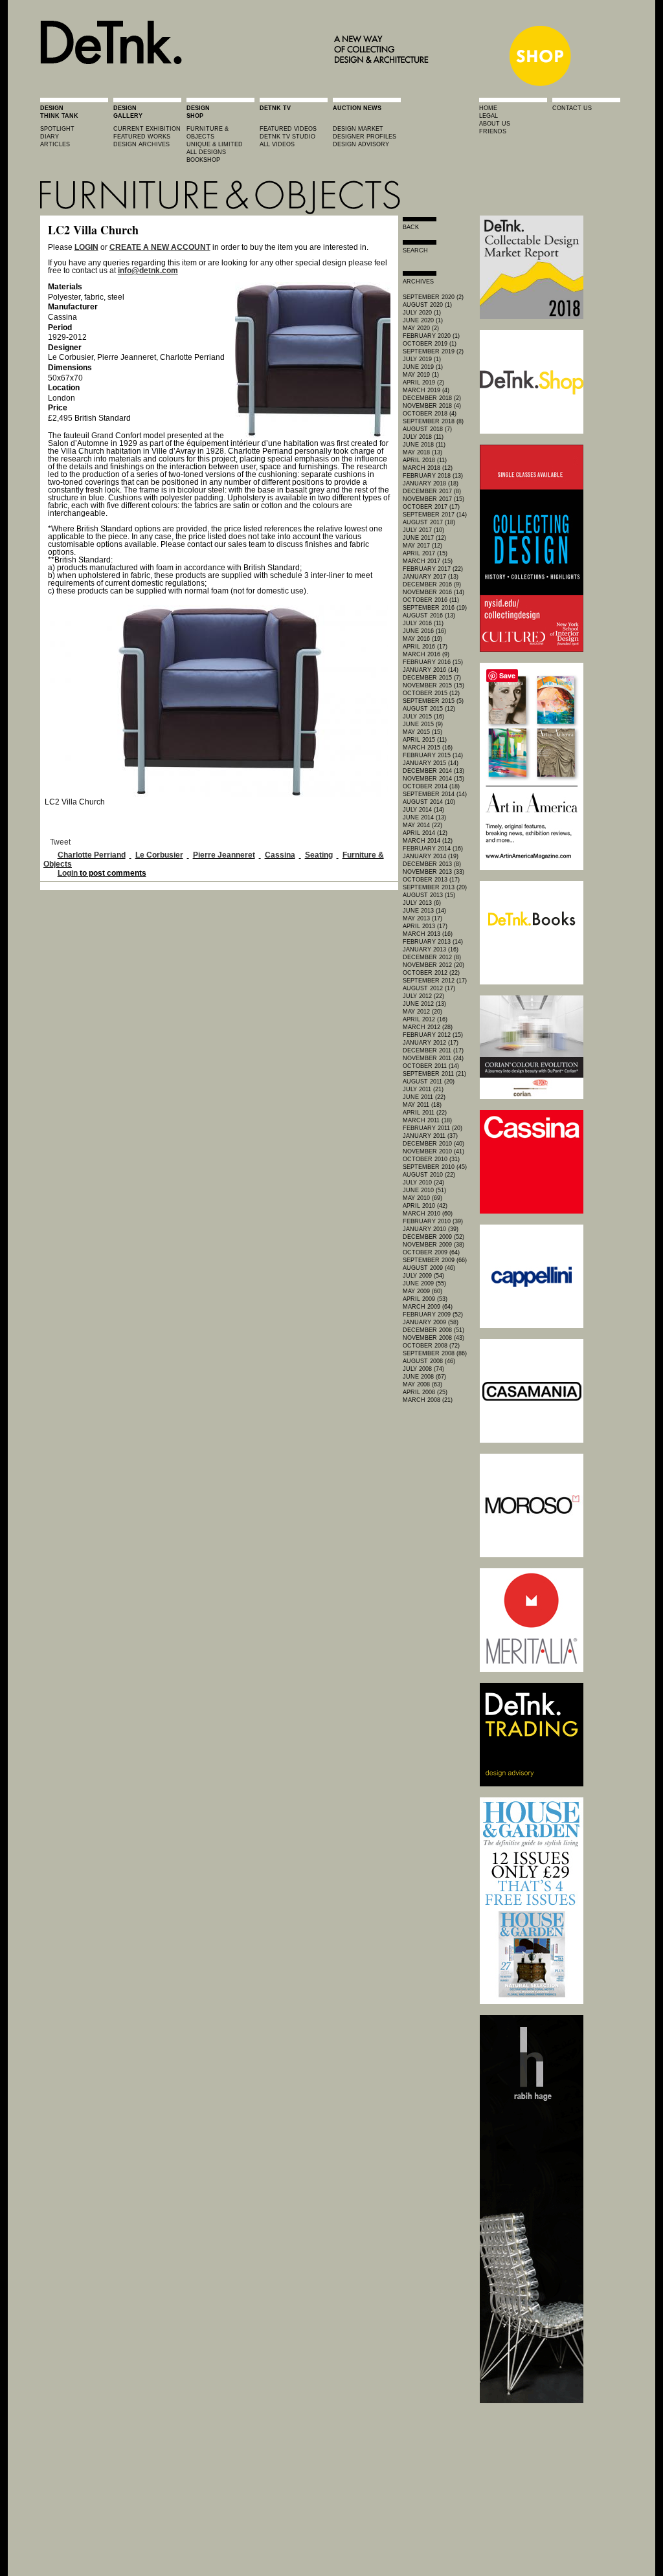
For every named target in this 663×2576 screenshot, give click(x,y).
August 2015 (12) (429, 709)
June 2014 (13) (424, 817)
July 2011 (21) (423, 1089)
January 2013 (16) (431, 949)
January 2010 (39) (431, 1229)
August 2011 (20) (429, 1082)
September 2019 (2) (433, 351)
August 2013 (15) (429, 895)
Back (411, 227)
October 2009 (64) (431, 1252)
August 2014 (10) (429, 802)
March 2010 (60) (428, 1214)
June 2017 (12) (424, 538)
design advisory (361, 144)
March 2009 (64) (428, 1307)
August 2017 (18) (429, 522)
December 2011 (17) (433, 1050)
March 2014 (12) (428, 841)
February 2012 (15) (433, 1035)
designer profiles (365, 137)
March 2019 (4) (426, 390)
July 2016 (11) (423, 623)
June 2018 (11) (424, 445)
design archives (141, 144)
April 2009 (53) (425, 1299)
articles (55, 144)
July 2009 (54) (423, 1276)
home (488, 108)
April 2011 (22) (425, 1113)
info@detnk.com (148, 271)
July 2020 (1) (422, 313)
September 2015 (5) (433, 701)
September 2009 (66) (435, 1260)
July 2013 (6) (422, 903)
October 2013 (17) (431, 880)
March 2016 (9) (426, 654)
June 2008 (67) (424, 1377)
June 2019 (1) (423, 367)
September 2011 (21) (434, 1074)
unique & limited (215, 144)
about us (495, 124)
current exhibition (147, 129)
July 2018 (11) (423, 437)
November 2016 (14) (433, 592)
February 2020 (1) (431, 336)
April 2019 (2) (423, 383)
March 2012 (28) (428, 1027)
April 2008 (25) (425, 1392)
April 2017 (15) (425, 553)
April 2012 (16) (425, 1019)
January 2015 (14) (431, 763)
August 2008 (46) (429, 1361)
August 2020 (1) (427, 305)
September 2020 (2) (433, 297)
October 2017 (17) (431, 507)
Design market (358, 129)
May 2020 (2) (421, 328)
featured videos (288, 129)
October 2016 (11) (431, 600)
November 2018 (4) (432, 406)
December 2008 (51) (433, 1330)
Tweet (60, 842)
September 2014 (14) (435, 794)
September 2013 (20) (435, 887)
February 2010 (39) (433, 1221)
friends (493, 131)
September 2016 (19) (435, 608)
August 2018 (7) (427, 429)
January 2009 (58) (431, 1322)
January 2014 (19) (431, 856)
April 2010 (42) (425, 1206)
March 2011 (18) (427, 1120)
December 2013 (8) (432, 864)
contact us (572, 108)
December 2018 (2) (432, 398)
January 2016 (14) (431, 670)
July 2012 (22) (423, 996)
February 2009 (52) (433, 1315)
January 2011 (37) (430, 1136)
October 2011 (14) (431, 1066)
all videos (277, 144)
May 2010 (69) (422, 1198)
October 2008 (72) (431, 1346)
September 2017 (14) (435, 515)
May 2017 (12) (422, 546)
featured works (142, 137)
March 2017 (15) (428, 561)
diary (50, 137)
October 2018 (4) (430, 414)
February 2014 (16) (433, 849)
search (415, 250)
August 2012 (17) (429, 988)
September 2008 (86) (435, 1353)
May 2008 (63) (422, 1384)
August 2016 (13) (429, 616)
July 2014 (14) (423, 810)
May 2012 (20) (422, 1012)
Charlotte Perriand (92, 855)
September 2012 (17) (435, 981)
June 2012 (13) (424, 1004)
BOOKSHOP (203, 160)
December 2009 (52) (433, 1237)
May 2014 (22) (422, 825)
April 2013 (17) (425, 926)
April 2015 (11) (425, 740)
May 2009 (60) (422, 1291)
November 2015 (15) (433, 685)
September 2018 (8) (433, 421)
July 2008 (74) (423, 1369)
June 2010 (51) (424, 1190)
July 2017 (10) (423, 530)
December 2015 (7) (432, 678)
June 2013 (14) (424, 911)
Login (68, 873)
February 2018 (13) (433, 476)
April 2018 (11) (425, 460)
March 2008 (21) (428, 1400)
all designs (206, 152)
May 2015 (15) (422, 732)
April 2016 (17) (425, 647)
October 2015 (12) (431, 693)
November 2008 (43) (433, 1338)
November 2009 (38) (433, 1245)
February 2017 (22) (433, 569)
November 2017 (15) (433, 499)
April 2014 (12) (425, 833)
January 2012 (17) (431, 1043)
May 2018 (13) (422, 452)
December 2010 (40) (433, 1144)
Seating (319, 855)
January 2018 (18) (431, 483)
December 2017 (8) (432, 491)
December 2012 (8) (432, 957)
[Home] (238, 85)
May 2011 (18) (422, 1105)
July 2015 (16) (423, 716)
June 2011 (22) (424, 1097)
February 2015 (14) (433, 755)
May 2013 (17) (422, 918)
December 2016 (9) (432, 584)
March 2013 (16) (428, 934)
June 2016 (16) (424, 631)
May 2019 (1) (421, 375)
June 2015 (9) (423, 724)
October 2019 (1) (430, 344)
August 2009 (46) (429, 1268)
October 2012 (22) (431, 973)
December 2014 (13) (433, 771)
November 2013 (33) (433, 872)
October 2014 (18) (431, 786)
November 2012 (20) (433, 965)
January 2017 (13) (431, 577)
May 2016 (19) (422, 639)
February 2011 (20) (433, 1128)
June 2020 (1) (423, 320)
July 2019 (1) (422, 359)
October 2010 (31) (431, 1159)
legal (489, 116)
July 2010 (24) (423, 1183)
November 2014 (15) (433, 779)
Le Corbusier (159, 855)
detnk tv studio (287, 137)
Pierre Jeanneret (224, 855)
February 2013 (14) (433, 942)
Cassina (280, 855)
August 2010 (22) (429, 1175)
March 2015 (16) (428, 748)
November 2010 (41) (433, 1151)
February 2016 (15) (433, 662)
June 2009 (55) (424, 1283)
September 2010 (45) (435, 1167)
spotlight (57, 129)
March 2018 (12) (428, 468)
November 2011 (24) (433, 1058)
